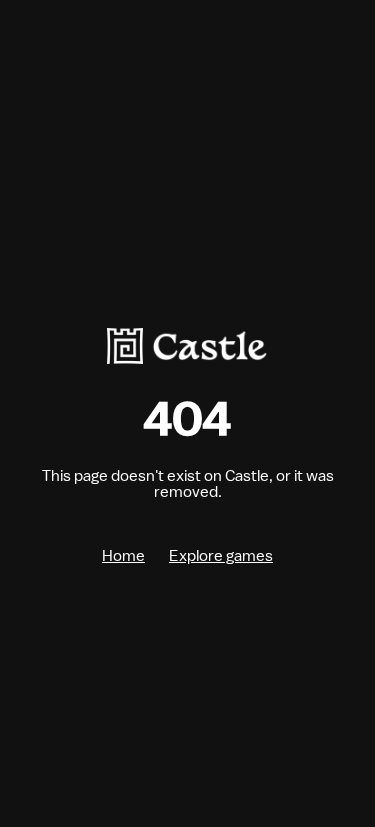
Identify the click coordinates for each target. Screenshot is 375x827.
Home (123, 556)
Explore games (221, 556)
